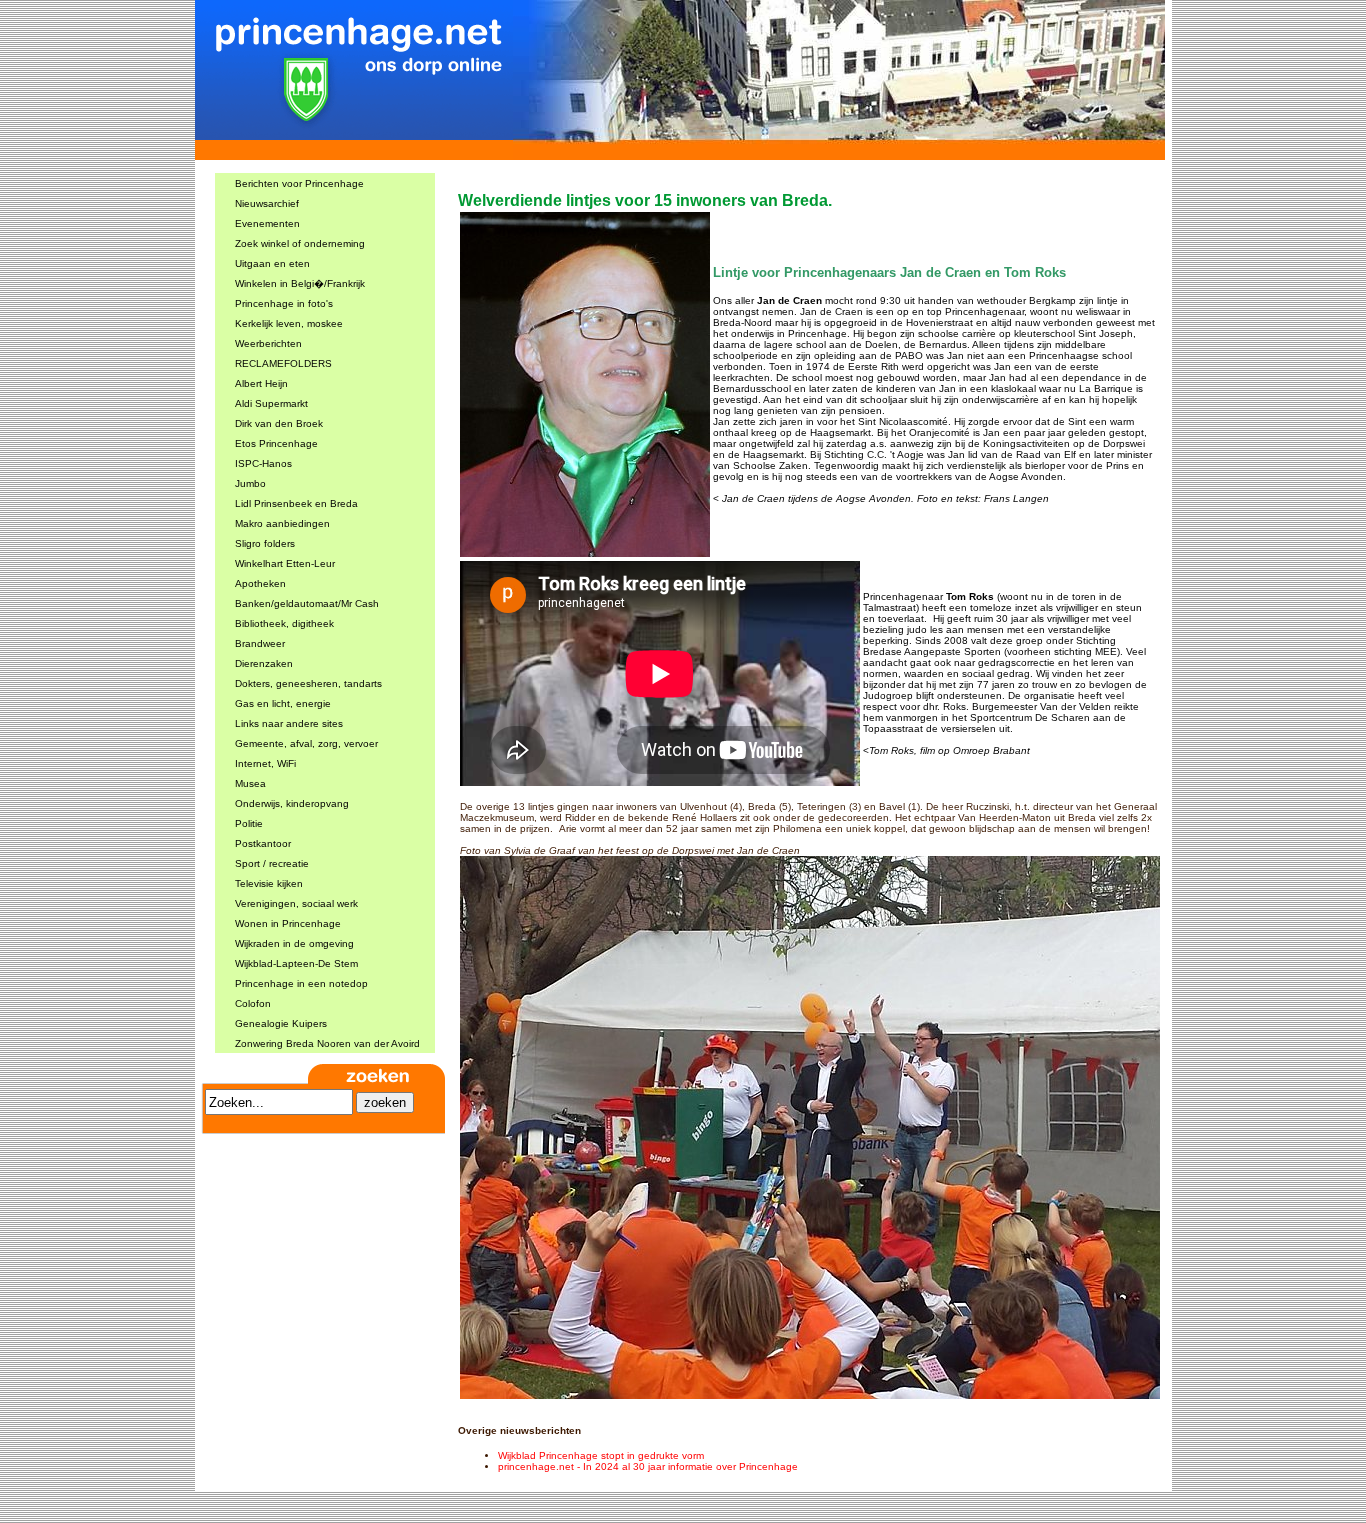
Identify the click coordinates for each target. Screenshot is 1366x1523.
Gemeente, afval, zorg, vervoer (306, 743)
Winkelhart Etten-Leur (285, 563)
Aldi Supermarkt (271, 403)
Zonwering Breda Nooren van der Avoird (327, 1043)
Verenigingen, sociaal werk (296, 903)
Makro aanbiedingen (282, 523)
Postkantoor (263, 843)
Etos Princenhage (276, 443)
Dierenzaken (264, 663)
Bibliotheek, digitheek (284, 623)
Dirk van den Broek (279, 423)
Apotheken (260, 583)
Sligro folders (265, 543)
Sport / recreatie (272, 863)
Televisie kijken (269, 883)
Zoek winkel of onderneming (300, 243)
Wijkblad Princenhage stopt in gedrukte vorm (601, 1455)
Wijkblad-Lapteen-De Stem (296, 963)
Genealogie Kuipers (281, 1023)
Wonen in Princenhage (288, 923)
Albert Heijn (261, 383)
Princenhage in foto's (284, 303)
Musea (250, 783)
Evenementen (267, 223)
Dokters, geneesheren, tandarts (308, 683)
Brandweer (260, 643)
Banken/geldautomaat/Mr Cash (307, 603)
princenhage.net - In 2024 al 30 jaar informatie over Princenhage (648, 1466)
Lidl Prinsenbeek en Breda (296, 503)
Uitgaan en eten (272, 263)
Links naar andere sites (289, 723)
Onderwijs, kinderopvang (292, 803)
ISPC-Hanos (263, 463)
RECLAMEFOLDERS (283, 363)
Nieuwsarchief (267, 203)
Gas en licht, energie (283, 703)
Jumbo (250, 483)
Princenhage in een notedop (301, 983)
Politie (249, 823)
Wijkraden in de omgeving (294, 943)
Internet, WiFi (265, 763)
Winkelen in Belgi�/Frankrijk (300, 283)
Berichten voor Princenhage (299, 183)
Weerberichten (268, 343)
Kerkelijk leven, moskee (289, 323)
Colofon (253, 1003)
